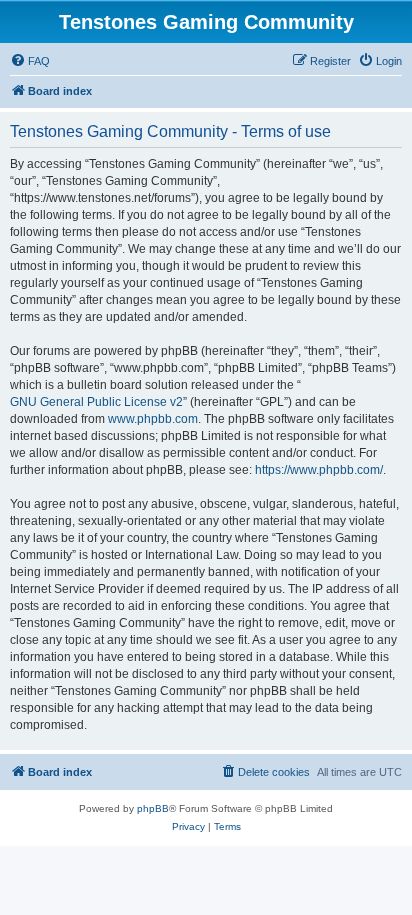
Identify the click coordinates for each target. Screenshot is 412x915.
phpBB (153, 808)
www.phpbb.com (153, 419)
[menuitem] (30, 61)
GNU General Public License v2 (96, 402)
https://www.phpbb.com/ (319, 470)
